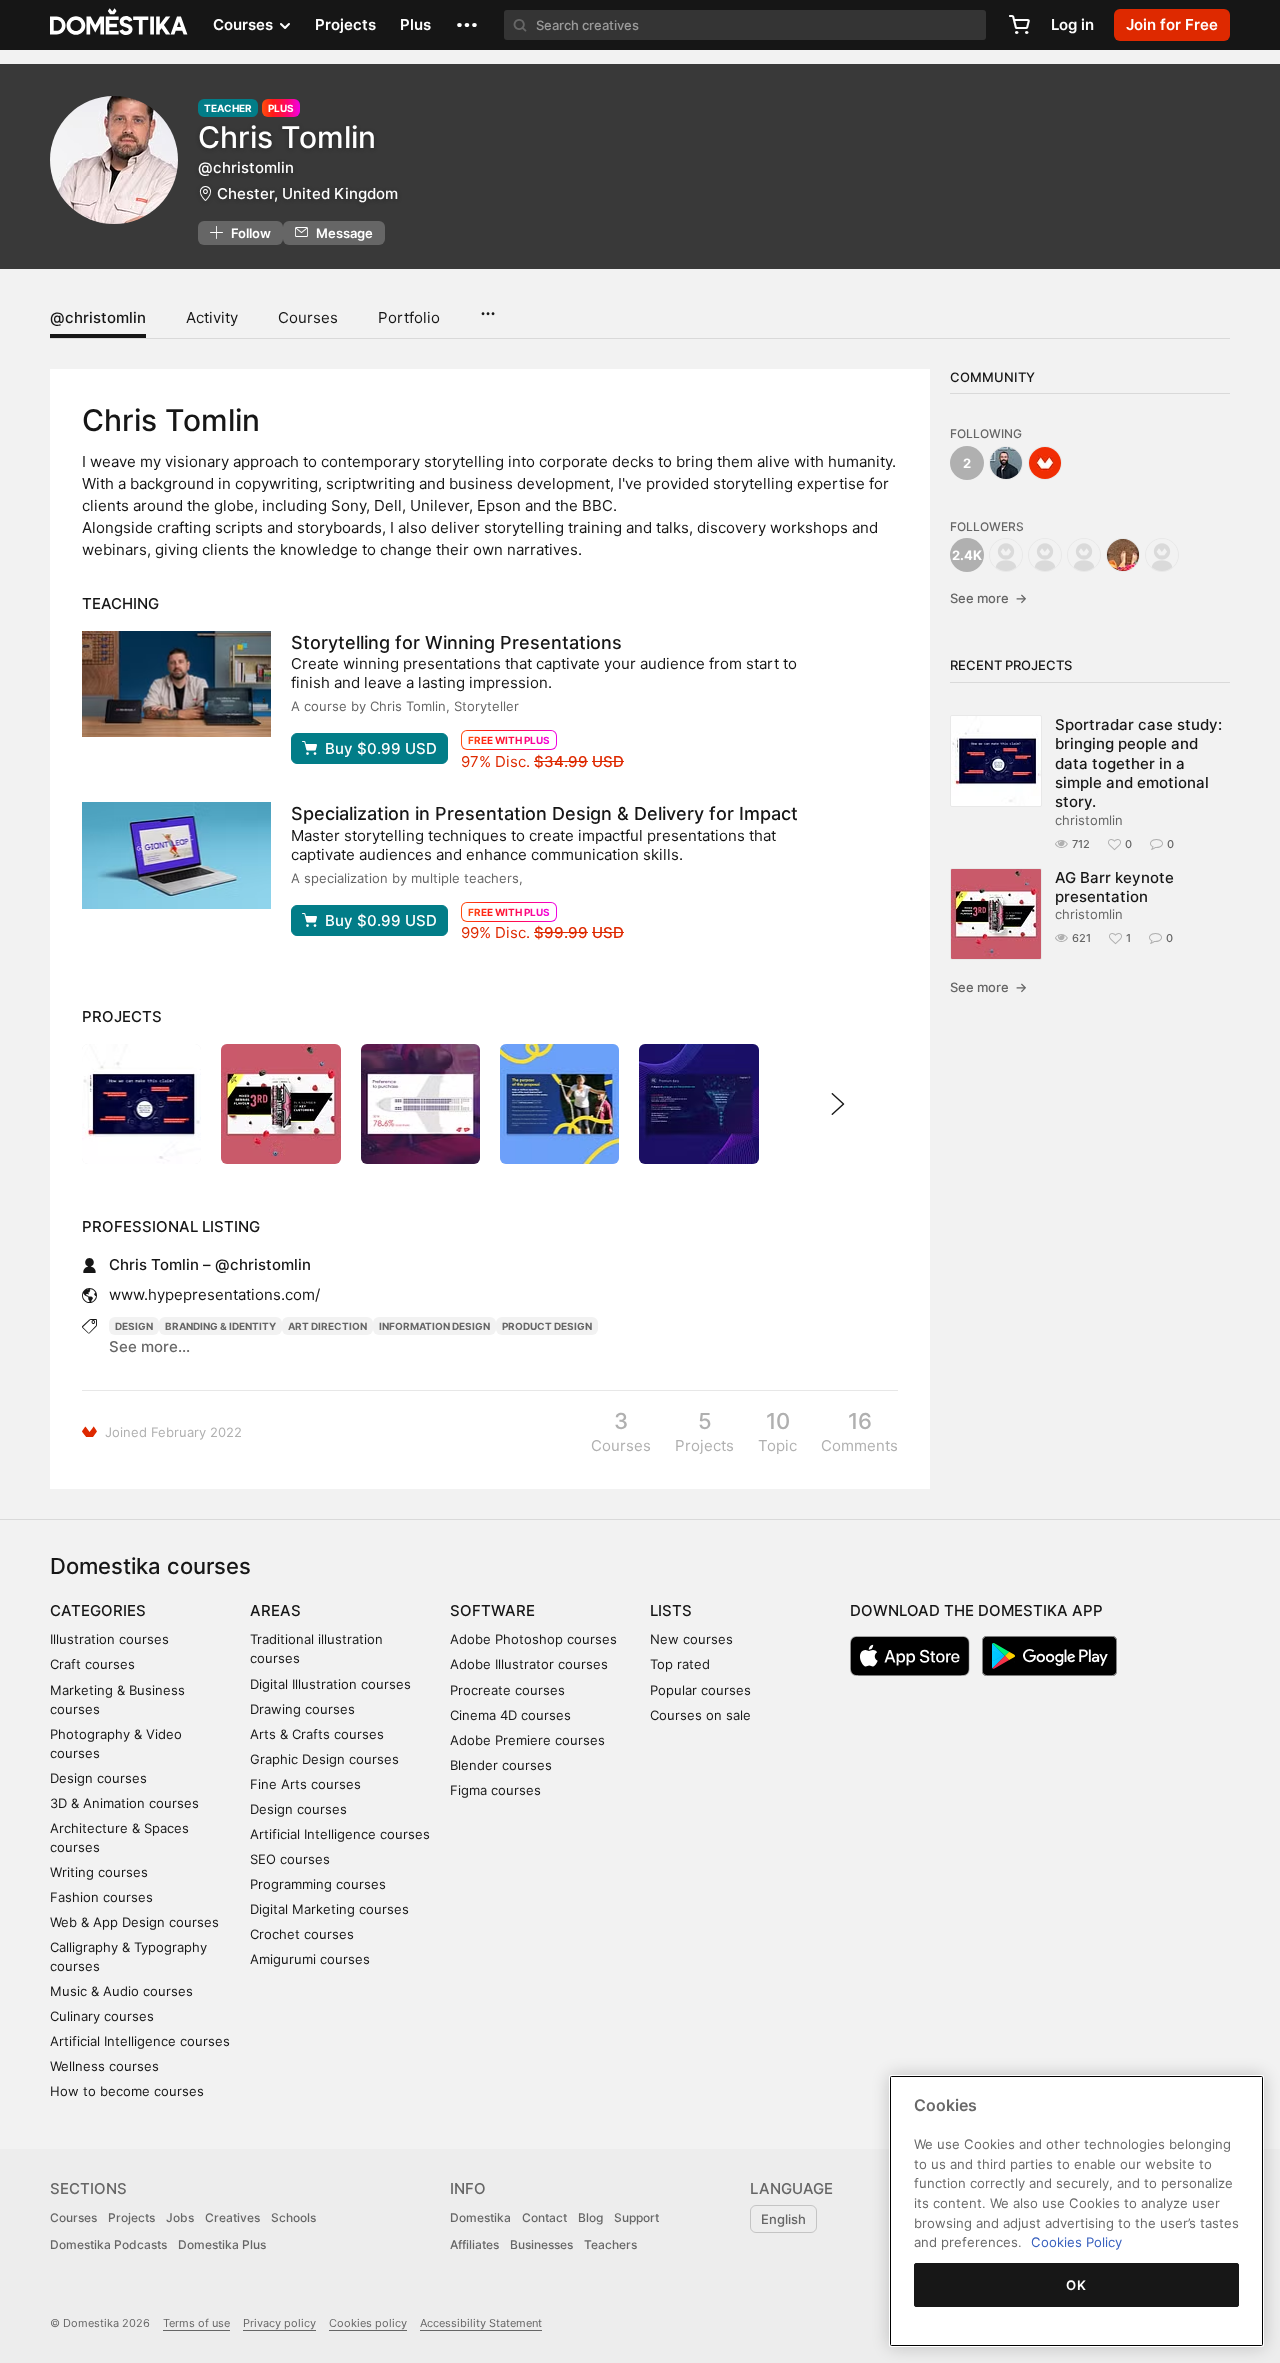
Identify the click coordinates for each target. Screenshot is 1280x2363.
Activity (212, 317)
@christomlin (98, 317)
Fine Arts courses (305, 1784)
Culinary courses (102, 2016)
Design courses (98, 1778)
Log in (1072, 24)
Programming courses (318, 1884)
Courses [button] (245, 24)
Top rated (680, 1664)
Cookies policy (368, 2323)
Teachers (610, 2244)
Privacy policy (279, 2323)
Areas (275, 1610)
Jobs (180, 2217)
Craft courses (92, 1664)
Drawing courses (302, 1709)
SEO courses (290, 1859)
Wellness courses (104, 2066)
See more (988, 598)
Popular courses (700, 1690)
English (783, 2219)
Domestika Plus (222, 2244)
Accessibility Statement (481, 2323)
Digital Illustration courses (330, 1684)
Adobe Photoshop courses (533, 1639)
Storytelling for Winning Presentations (456, 642)
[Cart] (1019, 25)
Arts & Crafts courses (317, 1734)
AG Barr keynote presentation (1114, 887)
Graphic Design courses (324, 1759)
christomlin (1089, 820)
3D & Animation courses (124, 1803)
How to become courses (127, 2091)
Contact (544, 2217)
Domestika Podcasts (108, 2244)
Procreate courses (507, 1690)
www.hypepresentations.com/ (214, 1294)
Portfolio (409, 317)
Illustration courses (109, 1639)
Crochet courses (302, 1934)
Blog (590, 2217)
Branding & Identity (220, 1326)
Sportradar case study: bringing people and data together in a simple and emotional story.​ (1138, 763)
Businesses (541, 2244)
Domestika (480, 2217)
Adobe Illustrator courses (529, 1664)
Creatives (232, 2217)
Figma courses (495, 1790)
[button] (467, 25)
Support (636, 2217)
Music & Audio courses (121, 1991)
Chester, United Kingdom (307, 193)
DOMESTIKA (119, 25)
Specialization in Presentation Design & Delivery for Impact (544, 813)
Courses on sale (700, 1715)
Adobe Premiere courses (527, 1740)
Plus (415, 24)
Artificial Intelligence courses (140, 2041)
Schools (293, 2217)
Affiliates (474, 2244)
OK (1076, 2285)
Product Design (547, 1326)
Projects (345, 24)
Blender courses (501, 1765)
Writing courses (99, 1872)
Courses (308, 317)
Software (492, 1610)
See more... (149, 1346)
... (487, 307)
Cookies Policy (1076, 2242)
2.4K (967, 555)
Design (134, 1326)
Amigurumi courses (310, 1959)
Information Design (434, 1326)
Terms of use (196, 2323)
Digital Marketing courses (329, 1909)
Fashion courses (101, 1897)
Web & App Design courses (134, 1922)
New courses (691, 1639)
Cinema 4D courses (510, 1715)
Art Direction (327, 1326)
